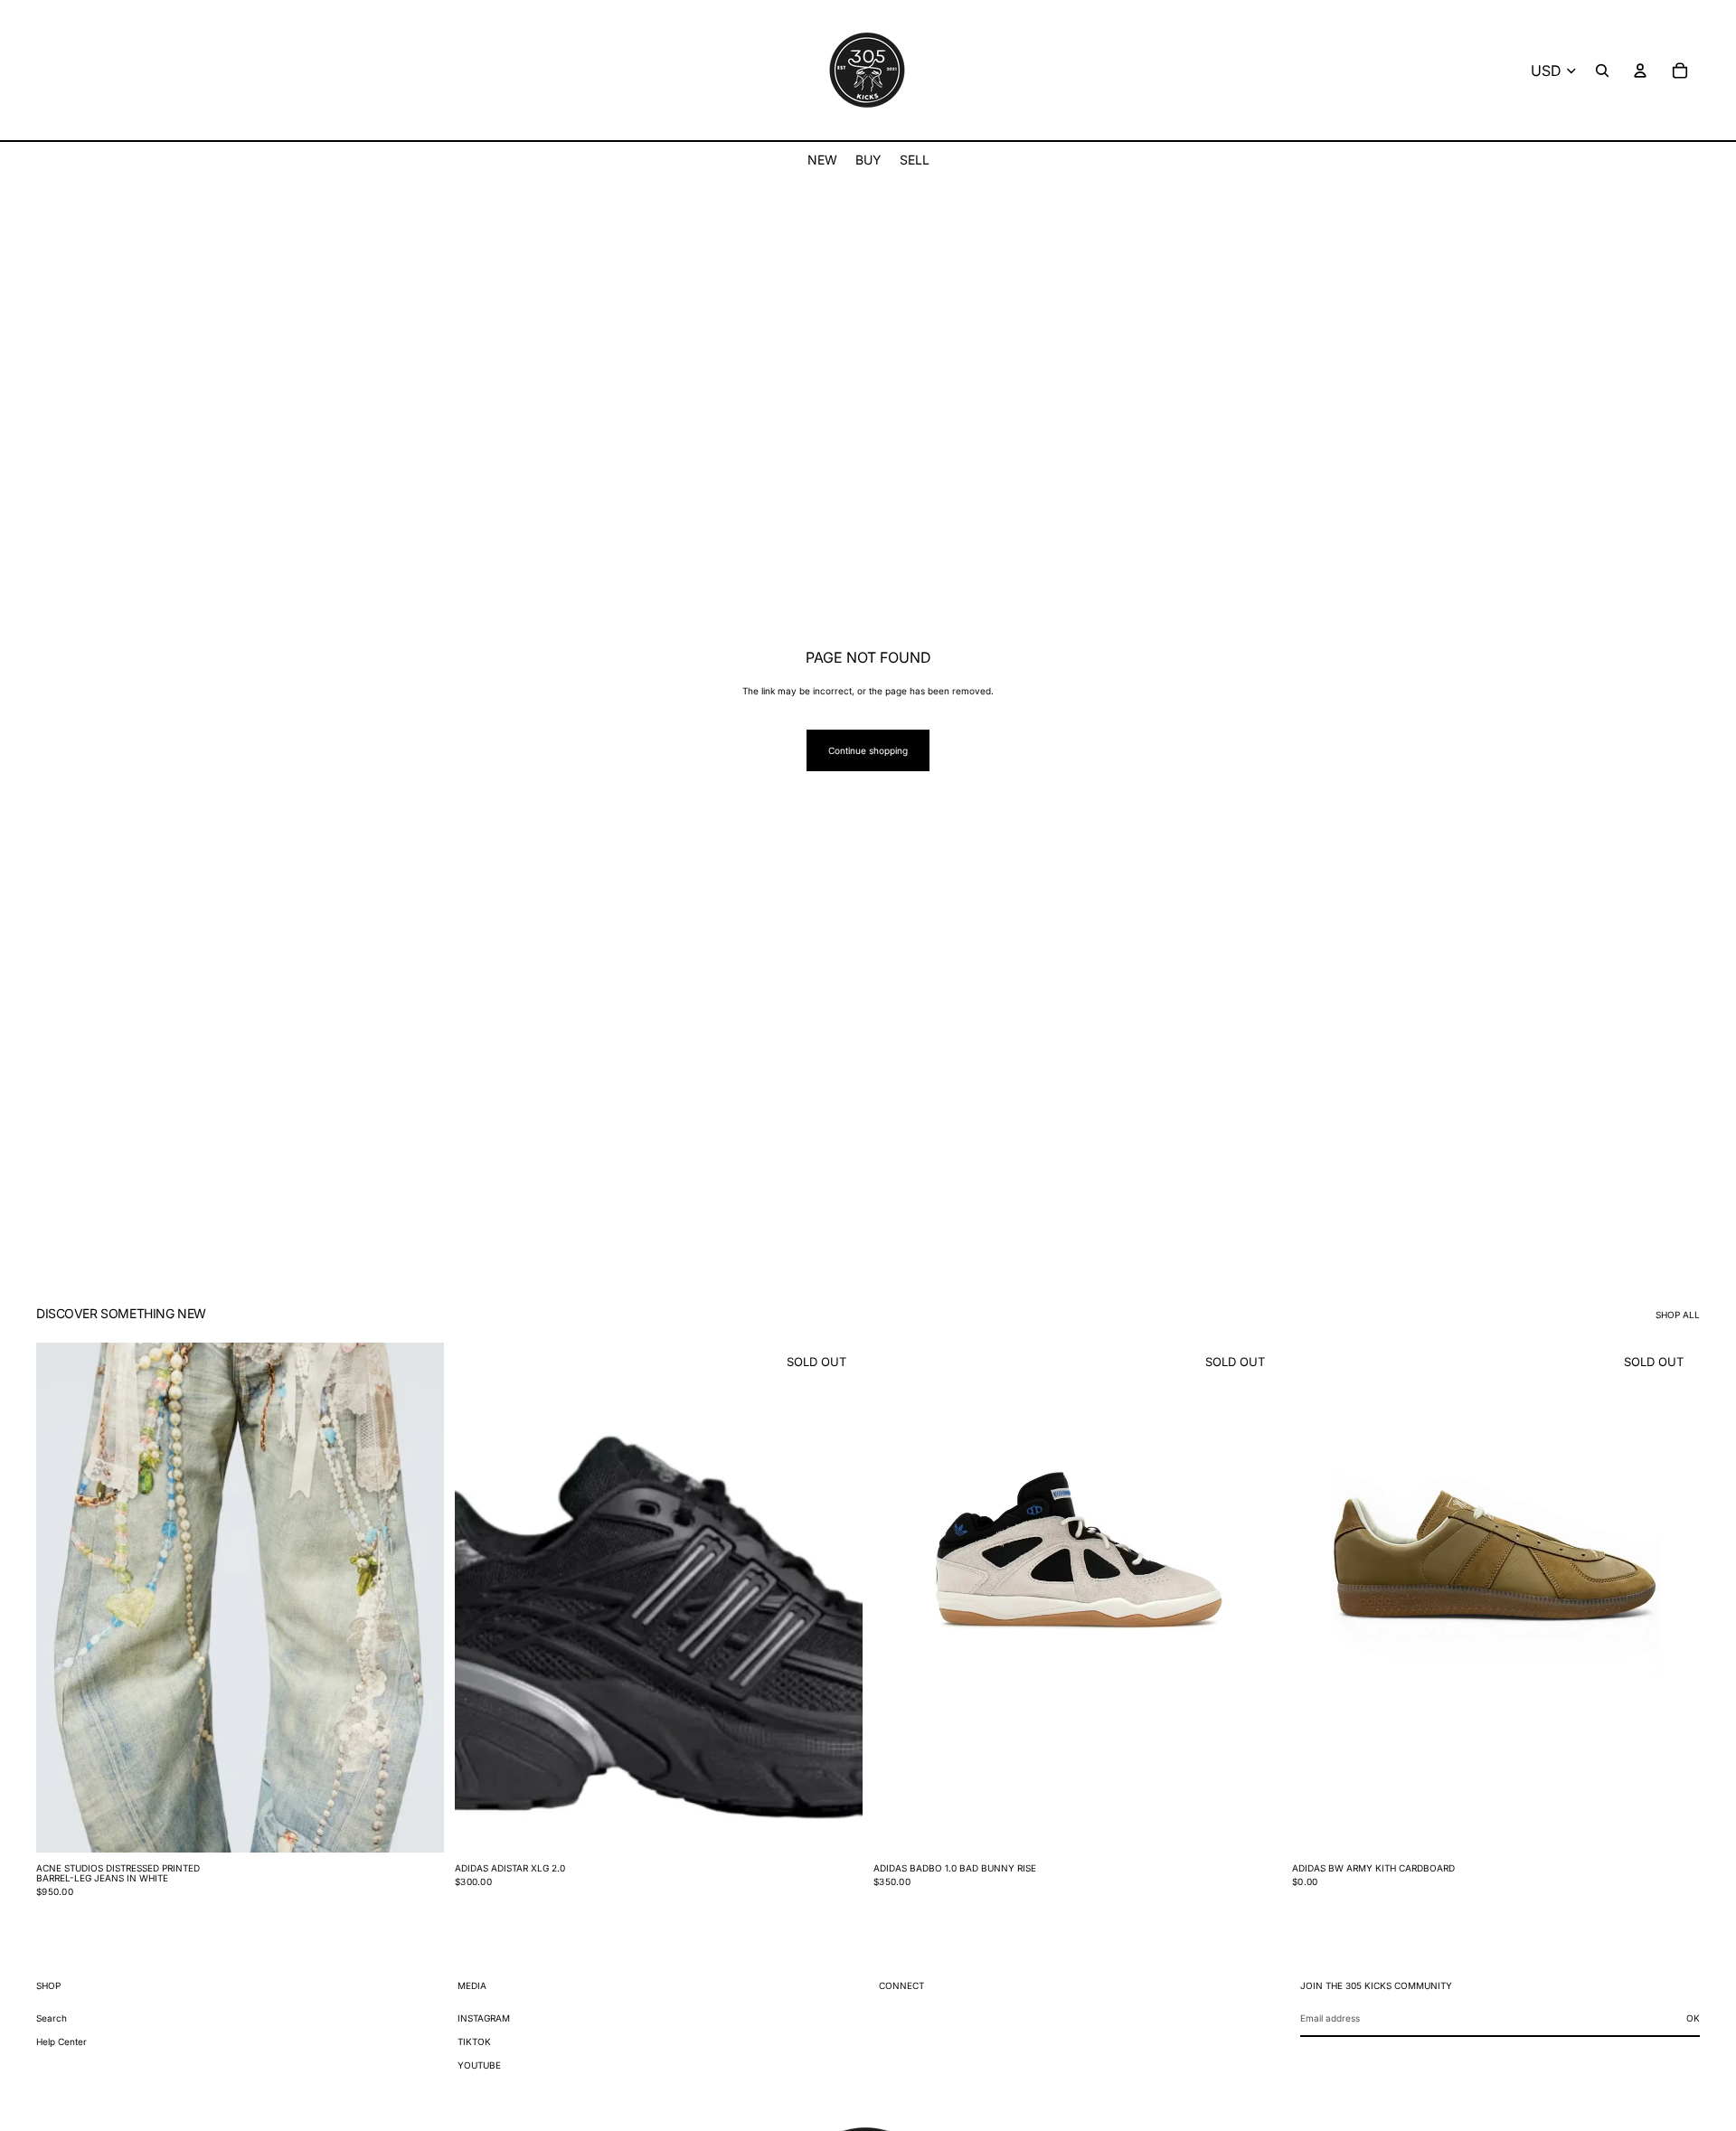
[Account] (1640, 71)
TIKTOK (474, 2041)
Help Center (61, 2041)
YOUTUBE (479, 2065)
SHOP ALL (1678, 1315)
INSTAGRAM (484, 2018)
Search (52, 2018)
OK (1693, 2018)
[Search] (1602, 71)
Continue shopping (868, 750)
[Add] (416, 1825)
